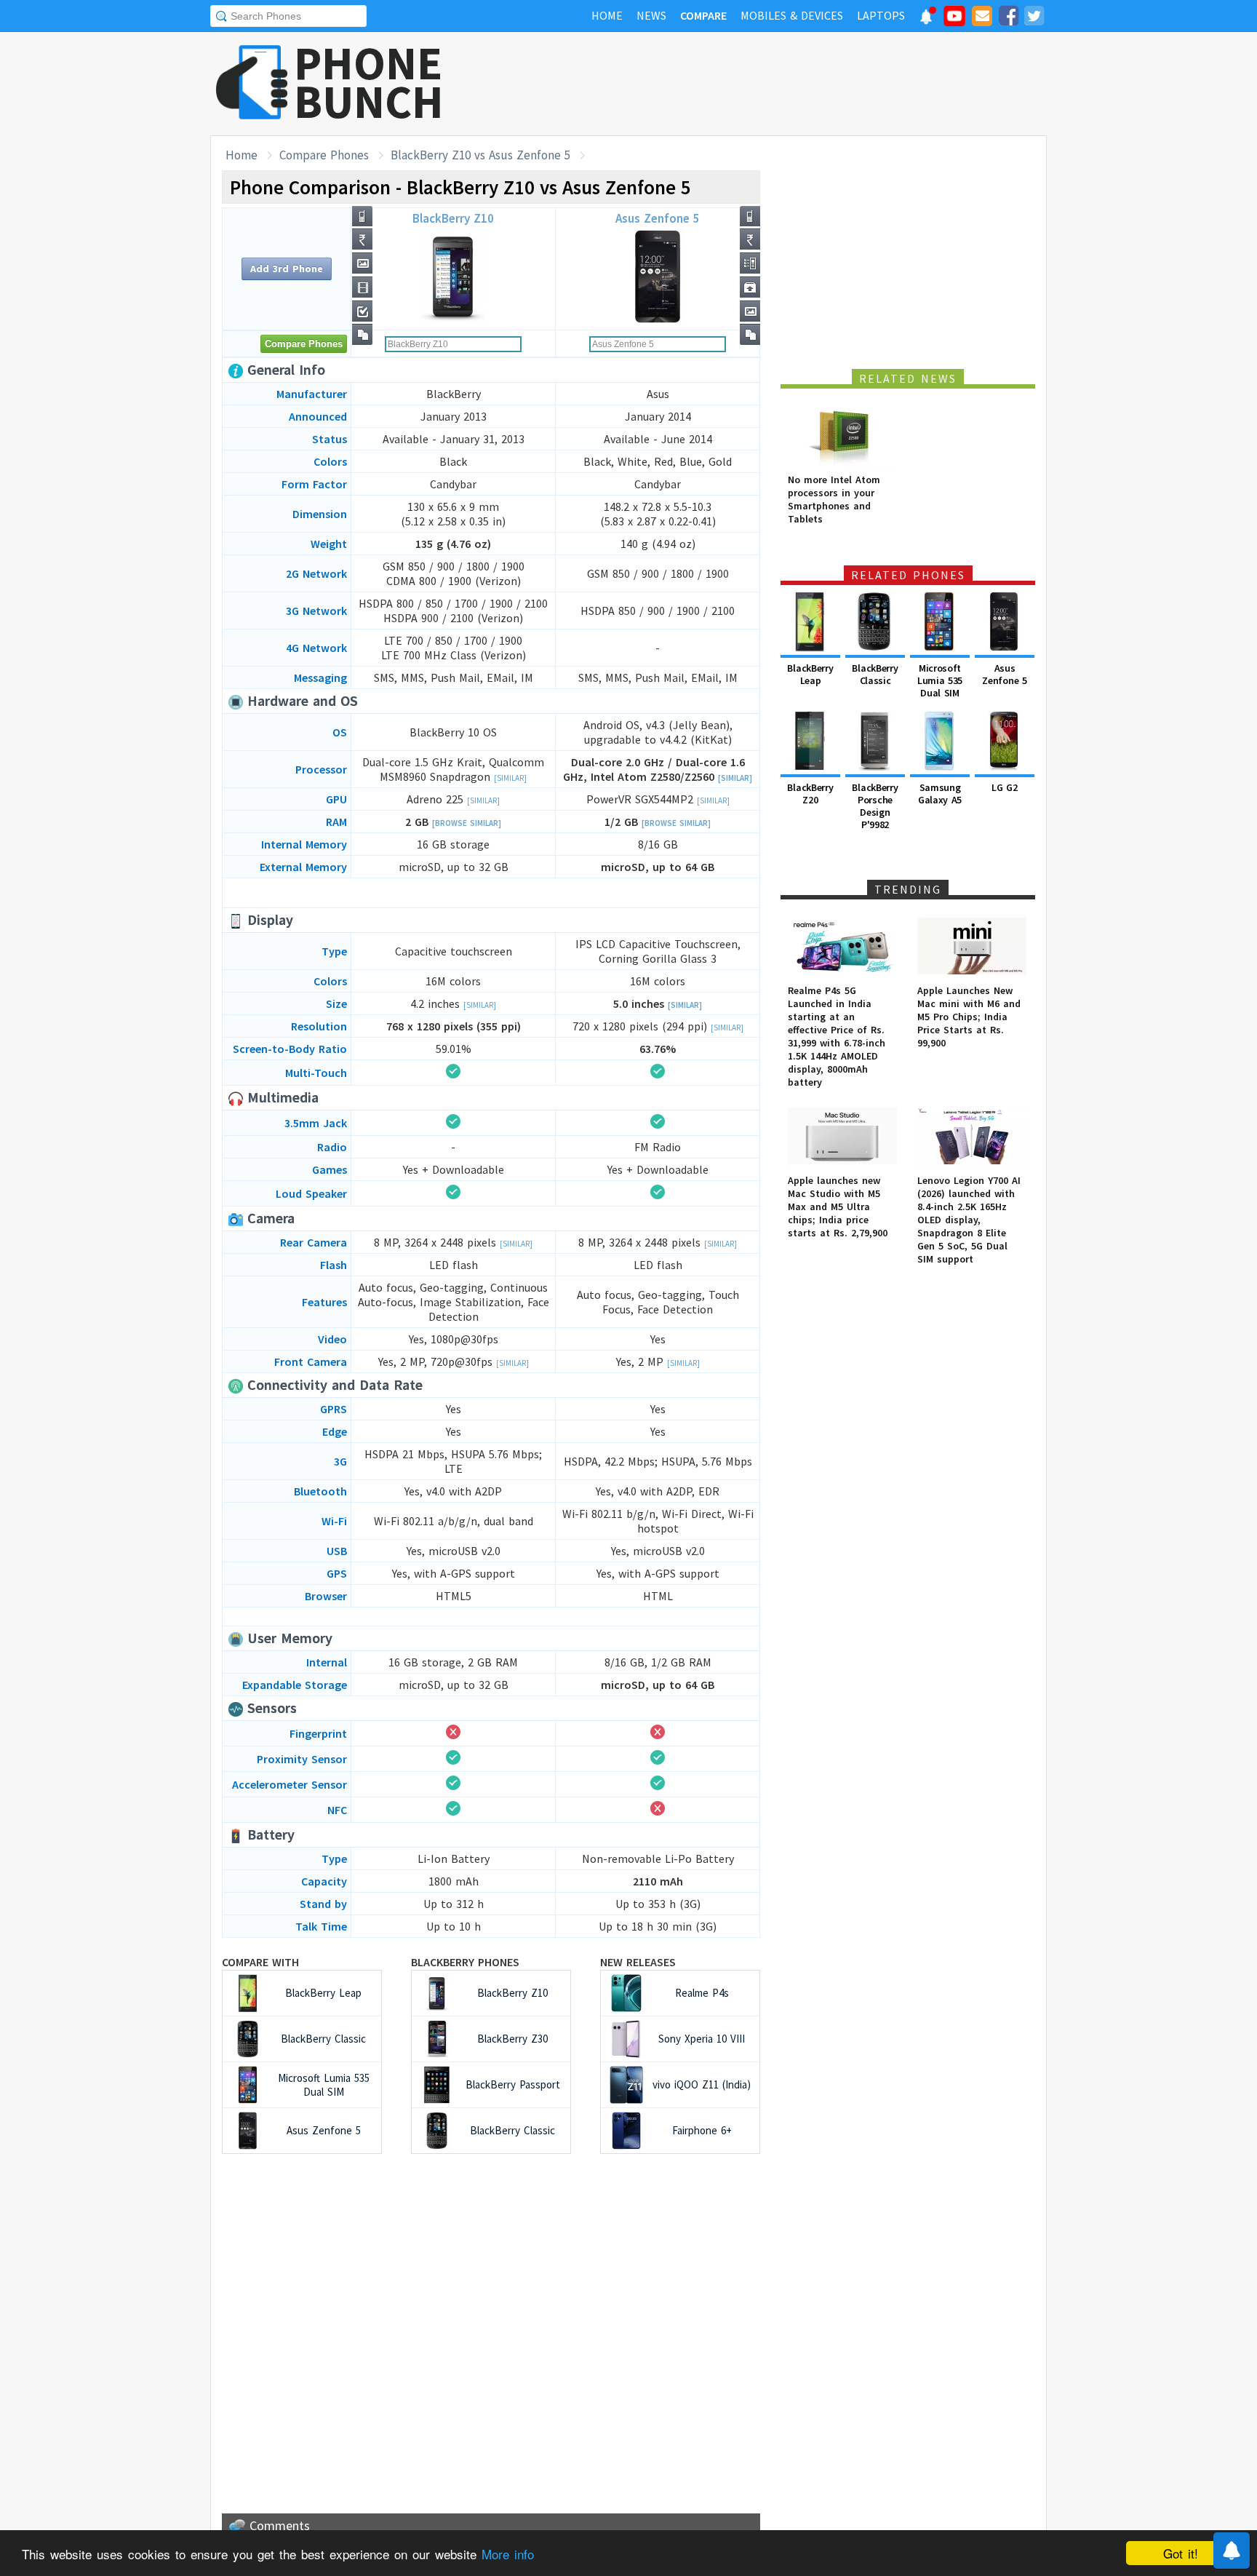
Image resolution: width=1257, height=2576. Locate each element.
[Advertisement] (782, 84)
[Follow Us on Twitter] (1034, 18)
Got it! (1181, 2553)
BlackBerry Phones (465, 1962)
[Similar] (510, 778)
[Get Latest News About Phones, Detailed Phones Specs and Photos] (252, 83)
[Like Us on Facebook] (1008, 18)
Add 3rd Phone (287, 269)
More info (508, 2554)
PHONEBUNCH (369, 82)
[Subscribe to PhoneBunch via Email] (982, 18)
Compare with (260, 1962)
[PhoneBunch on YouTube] (954, 20)
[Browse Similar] (467, 823)
